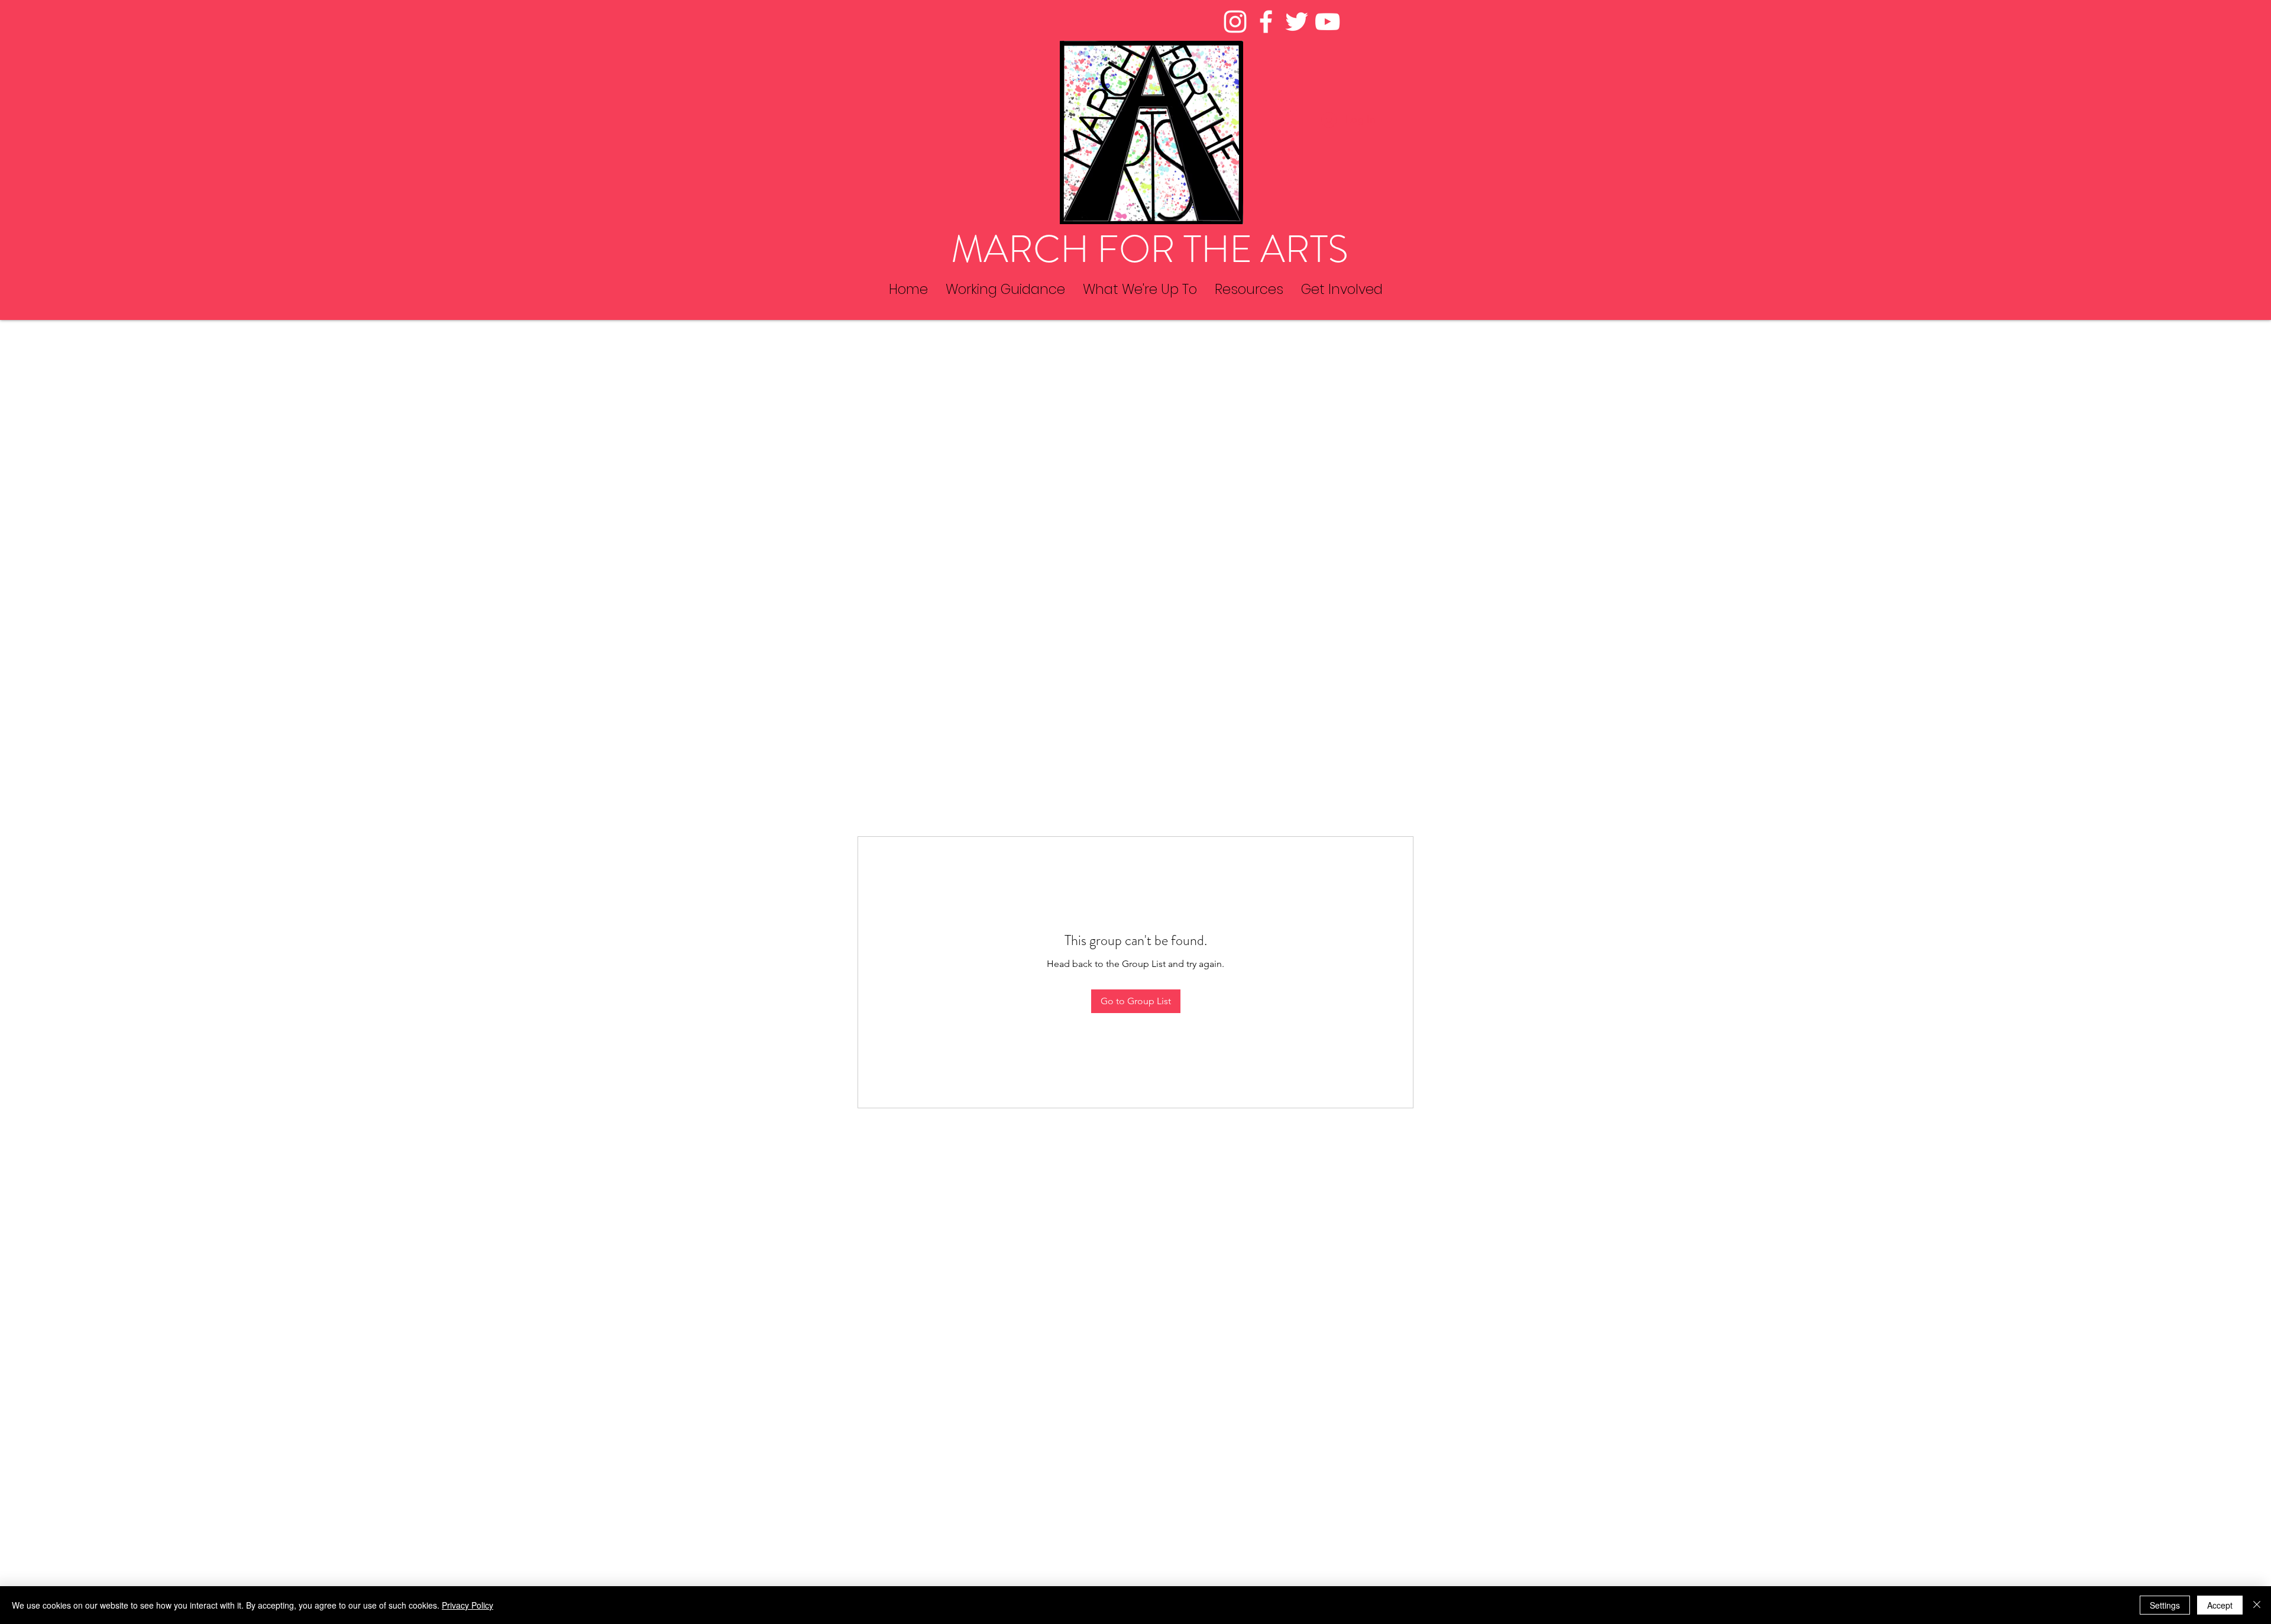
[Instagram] (1235, 22)
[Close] (2257, 1605)
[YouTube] (1327, 22)
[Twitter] (1297, 22)
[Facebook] (1266, 22)
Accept (2220, 1605)
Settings (2165, 1605)
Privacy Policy (468, 1605)
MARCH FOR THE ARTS (1150, 249)
